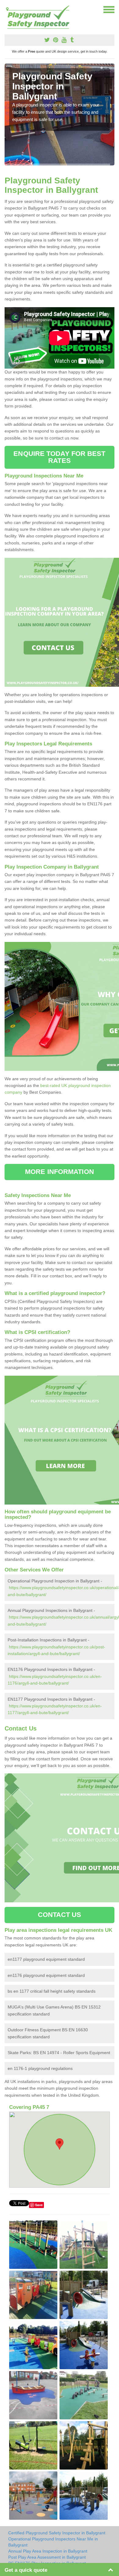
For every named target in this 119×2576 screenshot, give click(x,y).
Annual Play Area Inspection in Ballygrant (48, 2551)
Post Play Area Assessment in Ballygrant (47, 2557)
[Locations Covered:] (7, 9)
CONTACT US (60, 1915)
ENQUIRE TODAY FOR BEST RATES (59, 457)
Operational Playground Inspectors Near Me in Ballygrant (53, 2542)
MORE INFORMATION (60, 1172)
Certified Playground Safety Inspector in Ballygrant (57, 2533)
